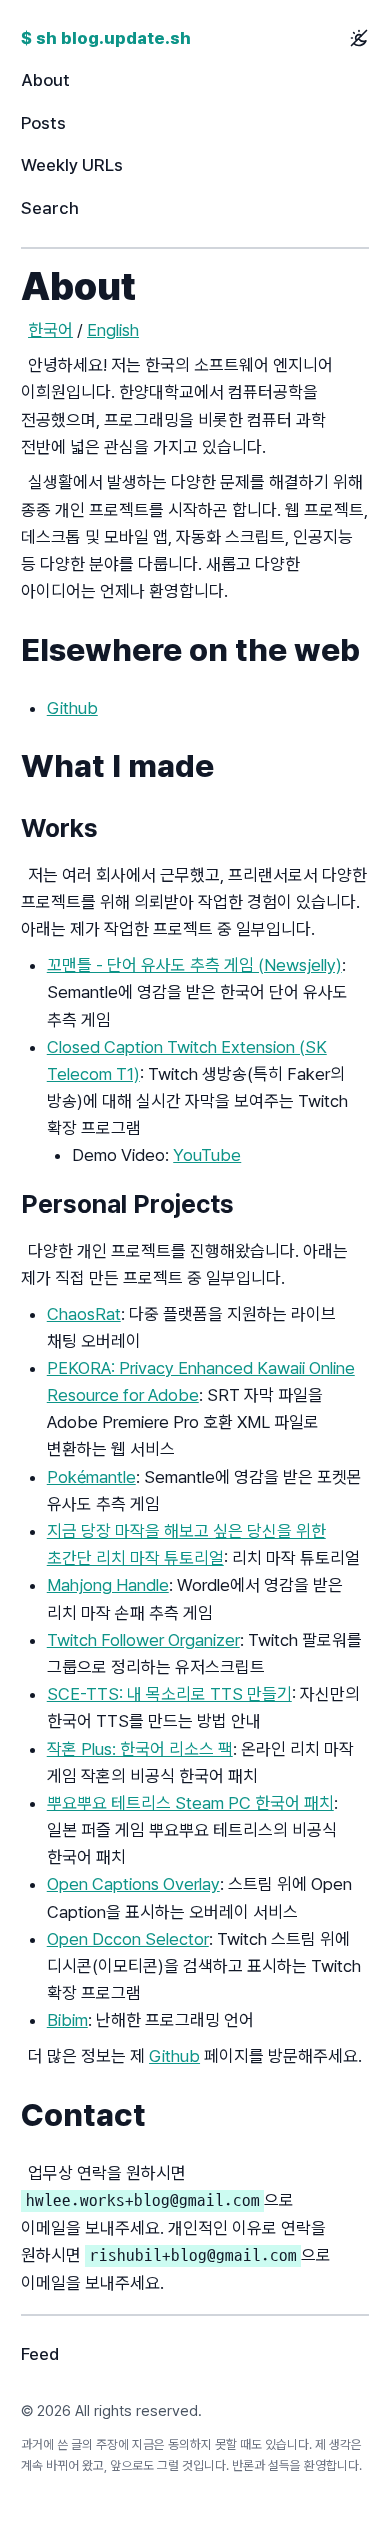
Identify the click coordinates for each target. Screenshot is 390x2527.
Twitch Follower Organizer (143, 1640)
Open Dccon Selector (128, 1939)
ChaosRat (84, 1314)
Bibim (67, 2020)
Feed (40, 2354)
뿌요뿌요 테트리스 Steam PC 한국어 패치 (190, 1803)
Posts (43, 123)
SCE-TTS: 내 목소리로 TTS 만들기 (169, 1694)
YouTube (207, 1155)
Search (50, 208)
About (45, 80)
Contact (83, 2115)
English (113, 330)
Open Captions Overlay (133, 1884)
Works (59, 828)
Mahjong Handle (108, 1585)
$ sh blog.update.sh (106, 38)
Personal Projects (127, 1204)
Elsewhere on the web (190, 650)
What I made (117, 766)
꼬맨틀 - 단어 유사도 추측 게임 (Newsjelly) (194, 965)
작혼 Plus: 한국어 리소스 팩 (140, 1749)
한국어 (50, 330)
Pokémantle (91, 1477)
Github (72, 708)
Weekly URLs (72, 165)
